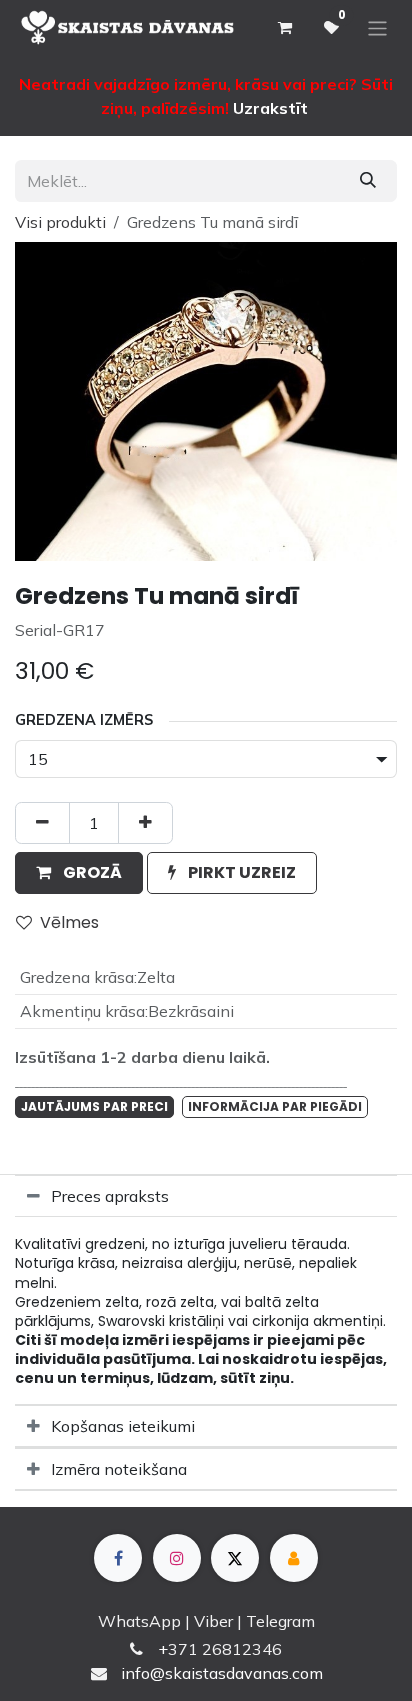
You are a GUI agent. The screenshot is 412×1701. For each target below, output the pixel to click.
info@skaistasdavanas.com (222, 1673)
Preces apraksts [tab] (110, 1196)
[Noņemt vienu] (42, 823)
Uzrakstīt (270, 108)
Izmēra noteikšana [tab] (119, 1469)
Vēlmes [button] (69, 922)
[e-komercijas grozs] (284, 28)
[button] (79, 873)
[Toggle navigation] (377, 27)
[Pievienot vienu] (145, 823)
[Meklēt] (368, 181)
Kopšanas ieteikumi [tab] (123, 1426)
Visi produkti (60, 222)
